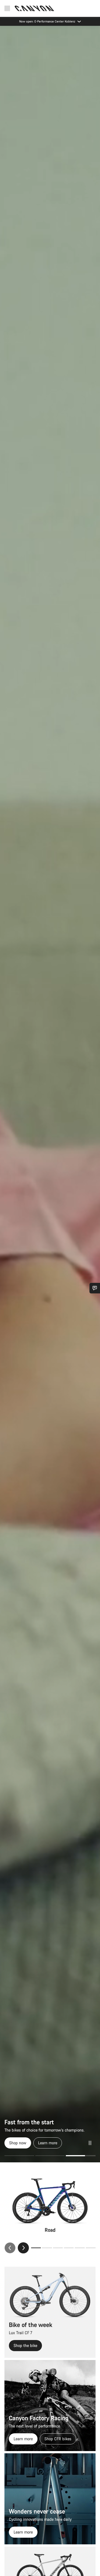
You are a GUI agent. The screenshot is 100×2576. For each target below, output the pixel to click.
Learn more (23, 2439)
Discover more (51, 2143)
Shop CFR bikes (58, 2439)
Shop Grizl (18, 2143)
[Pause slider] (90, 2143)
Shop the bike (25, 2345)
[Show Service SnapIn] (95, 1288)
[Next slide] (23, 2248)
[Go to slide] (50, 2156)
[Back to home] (34, 8)
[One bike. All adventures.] (50, 1094)
